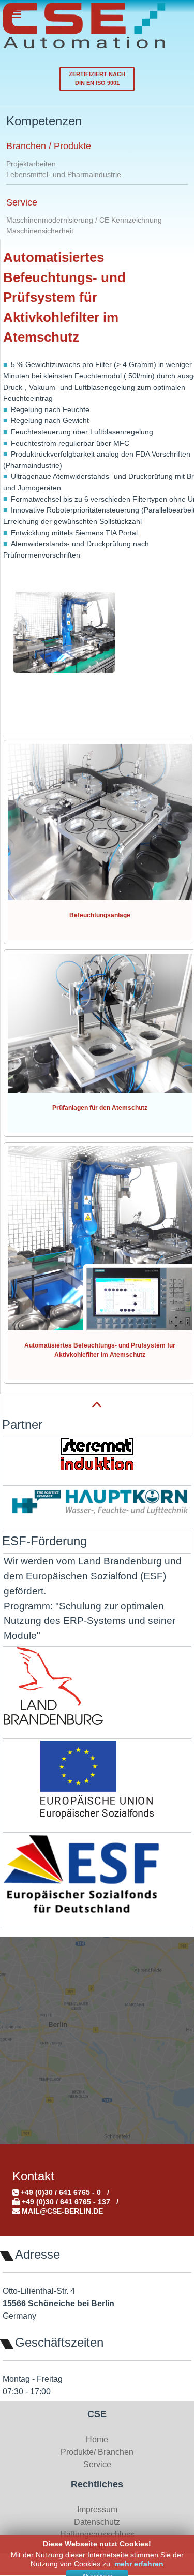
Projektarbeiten (31, 164)
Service (22, 202)
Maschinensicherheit (40, 231)
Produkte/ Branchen (97, 2452)
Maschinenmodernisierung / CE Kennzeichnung (84, 220)
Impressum (97, 2509)
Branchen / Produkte (49, 146)
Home (97, 2440)
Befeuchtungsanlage (100, 915)
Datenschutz (97, 2522)
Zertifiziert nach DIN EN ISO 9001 (97, 78)
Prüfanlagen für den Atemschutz (100, 1108)
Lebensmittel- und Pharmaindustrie (64, 174)
